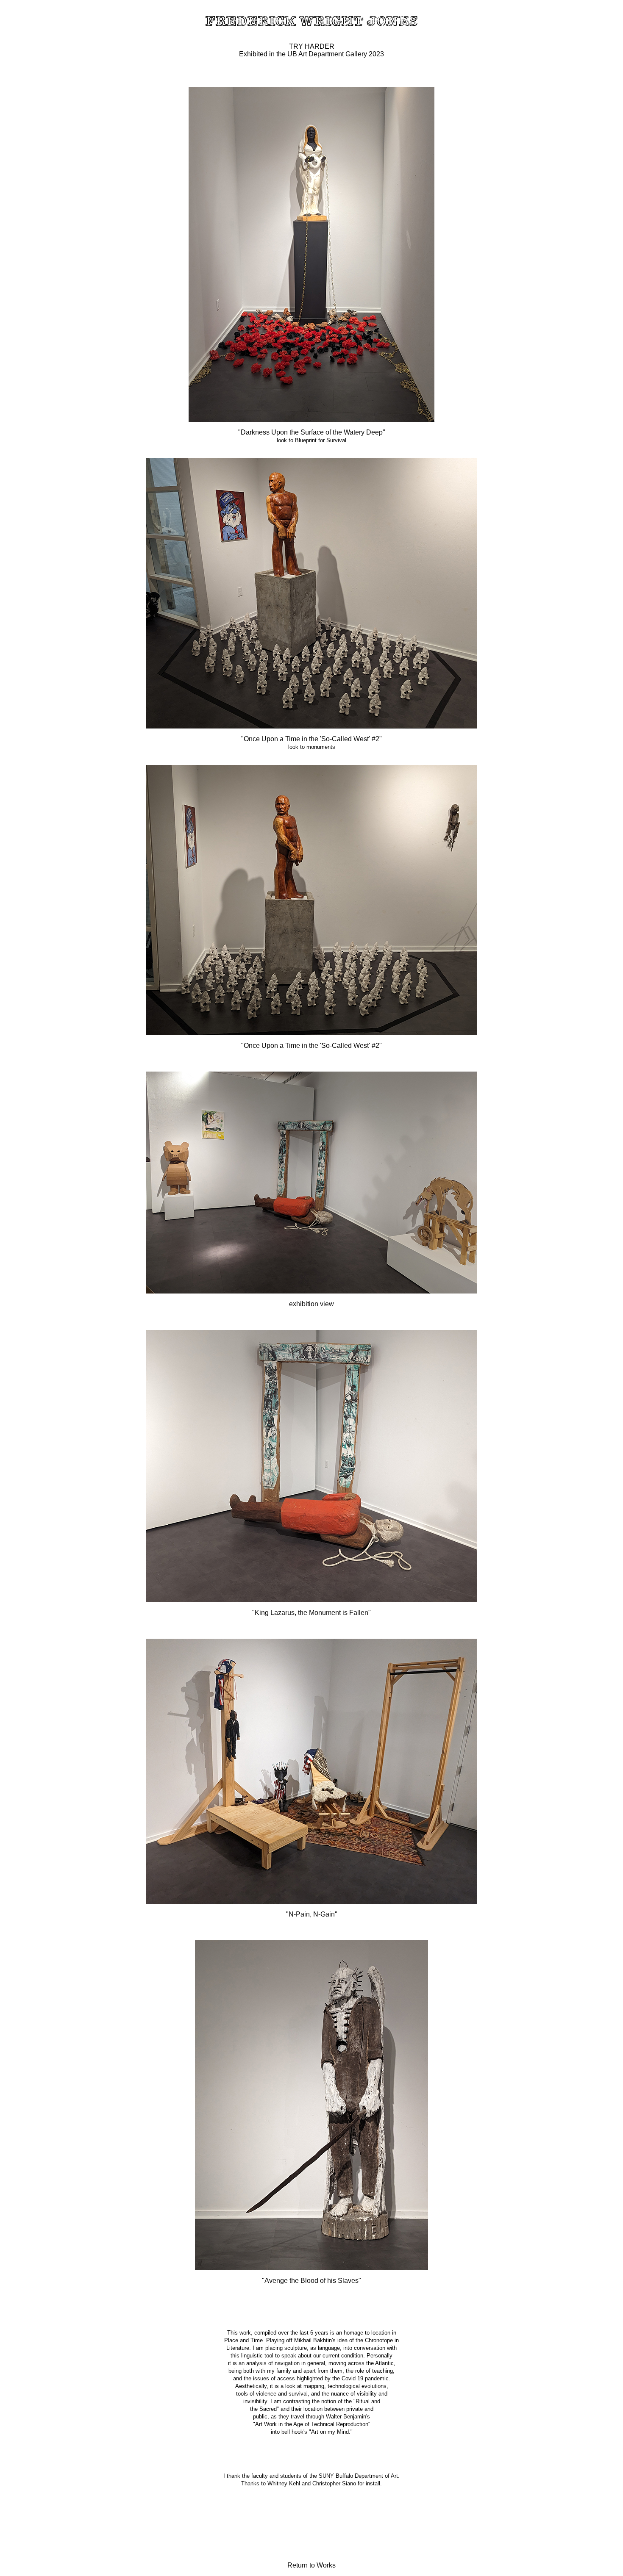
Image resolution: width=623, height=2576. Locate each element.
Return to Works (311, 2565)
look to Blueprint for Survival (311, 440)
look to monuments (312, 747)
